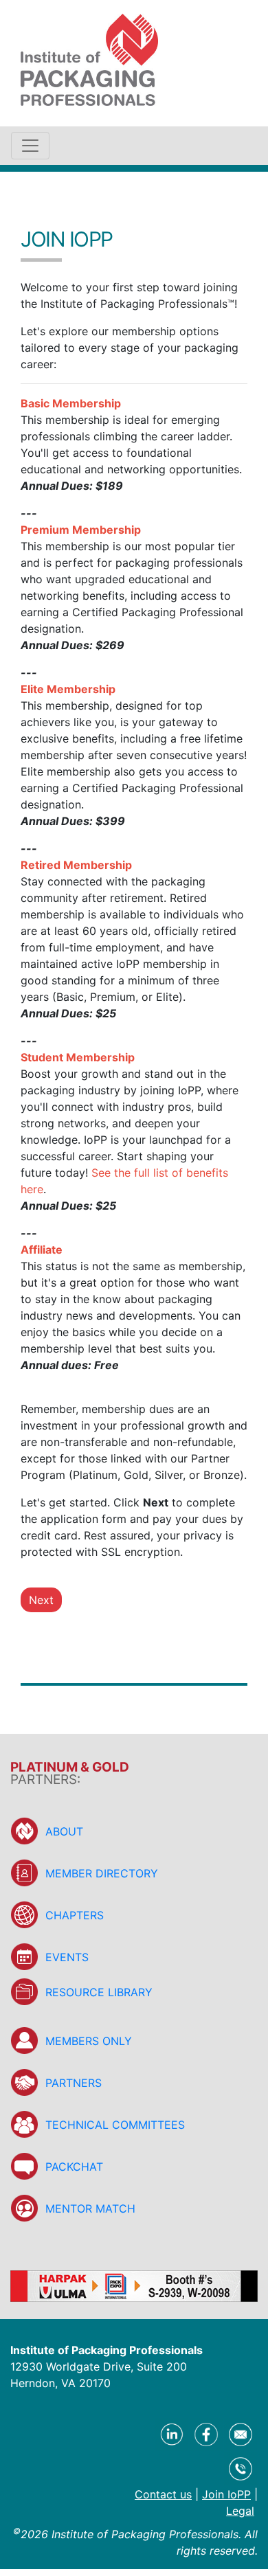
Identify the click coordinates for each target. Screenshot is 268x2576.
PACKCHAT (74, 2167)
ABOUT (64, 1831)
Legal (240, 2511)
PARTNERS (74, 2083)
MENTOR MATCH (90, 2208)
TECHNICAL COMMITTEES (115, 2125)
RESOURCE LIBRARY (99, 1992)
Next (41, 1600)
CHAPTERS (75, 1915)
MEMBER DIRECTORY (102, 1873)
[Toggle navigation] (30, 146)
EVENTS (67, 1957)
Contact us (163, 2494)
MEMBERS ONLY (89, 2041)
